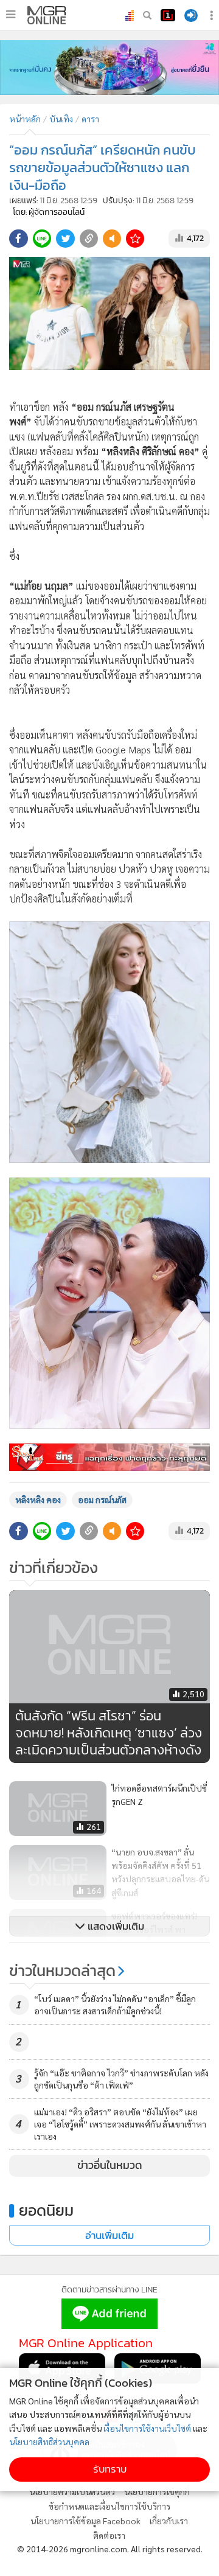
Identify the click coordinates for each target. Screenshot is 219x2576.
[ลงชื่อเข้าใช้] (191, 16)
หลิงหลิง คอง (38, 1499)
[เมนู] (11, 15)
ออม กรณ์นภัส (102, 1499)
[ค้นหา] (147, 15)
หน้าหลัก (25, 119)
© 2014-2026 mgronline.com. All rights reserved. (110, 2549)
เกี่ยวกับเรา (169, 2521)
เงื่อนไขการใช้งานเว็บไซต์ (147, 2428)
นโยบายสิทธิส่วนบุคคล (49, 2442)
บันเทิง (61, 119)
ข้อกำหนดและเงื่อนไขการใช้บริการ (109, 2506)
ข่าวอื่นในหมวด (110, 2165)
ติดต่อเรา (109, 2535)
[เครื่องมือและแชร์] (213, 16)
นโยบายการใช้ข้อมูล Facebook (85, 2521)
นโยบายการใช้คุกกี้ (157, 2491)
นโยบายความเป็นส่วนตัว (72, 2491)
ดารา (90, 119)
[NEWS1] (168, 15)
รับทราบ (110, 2469)
